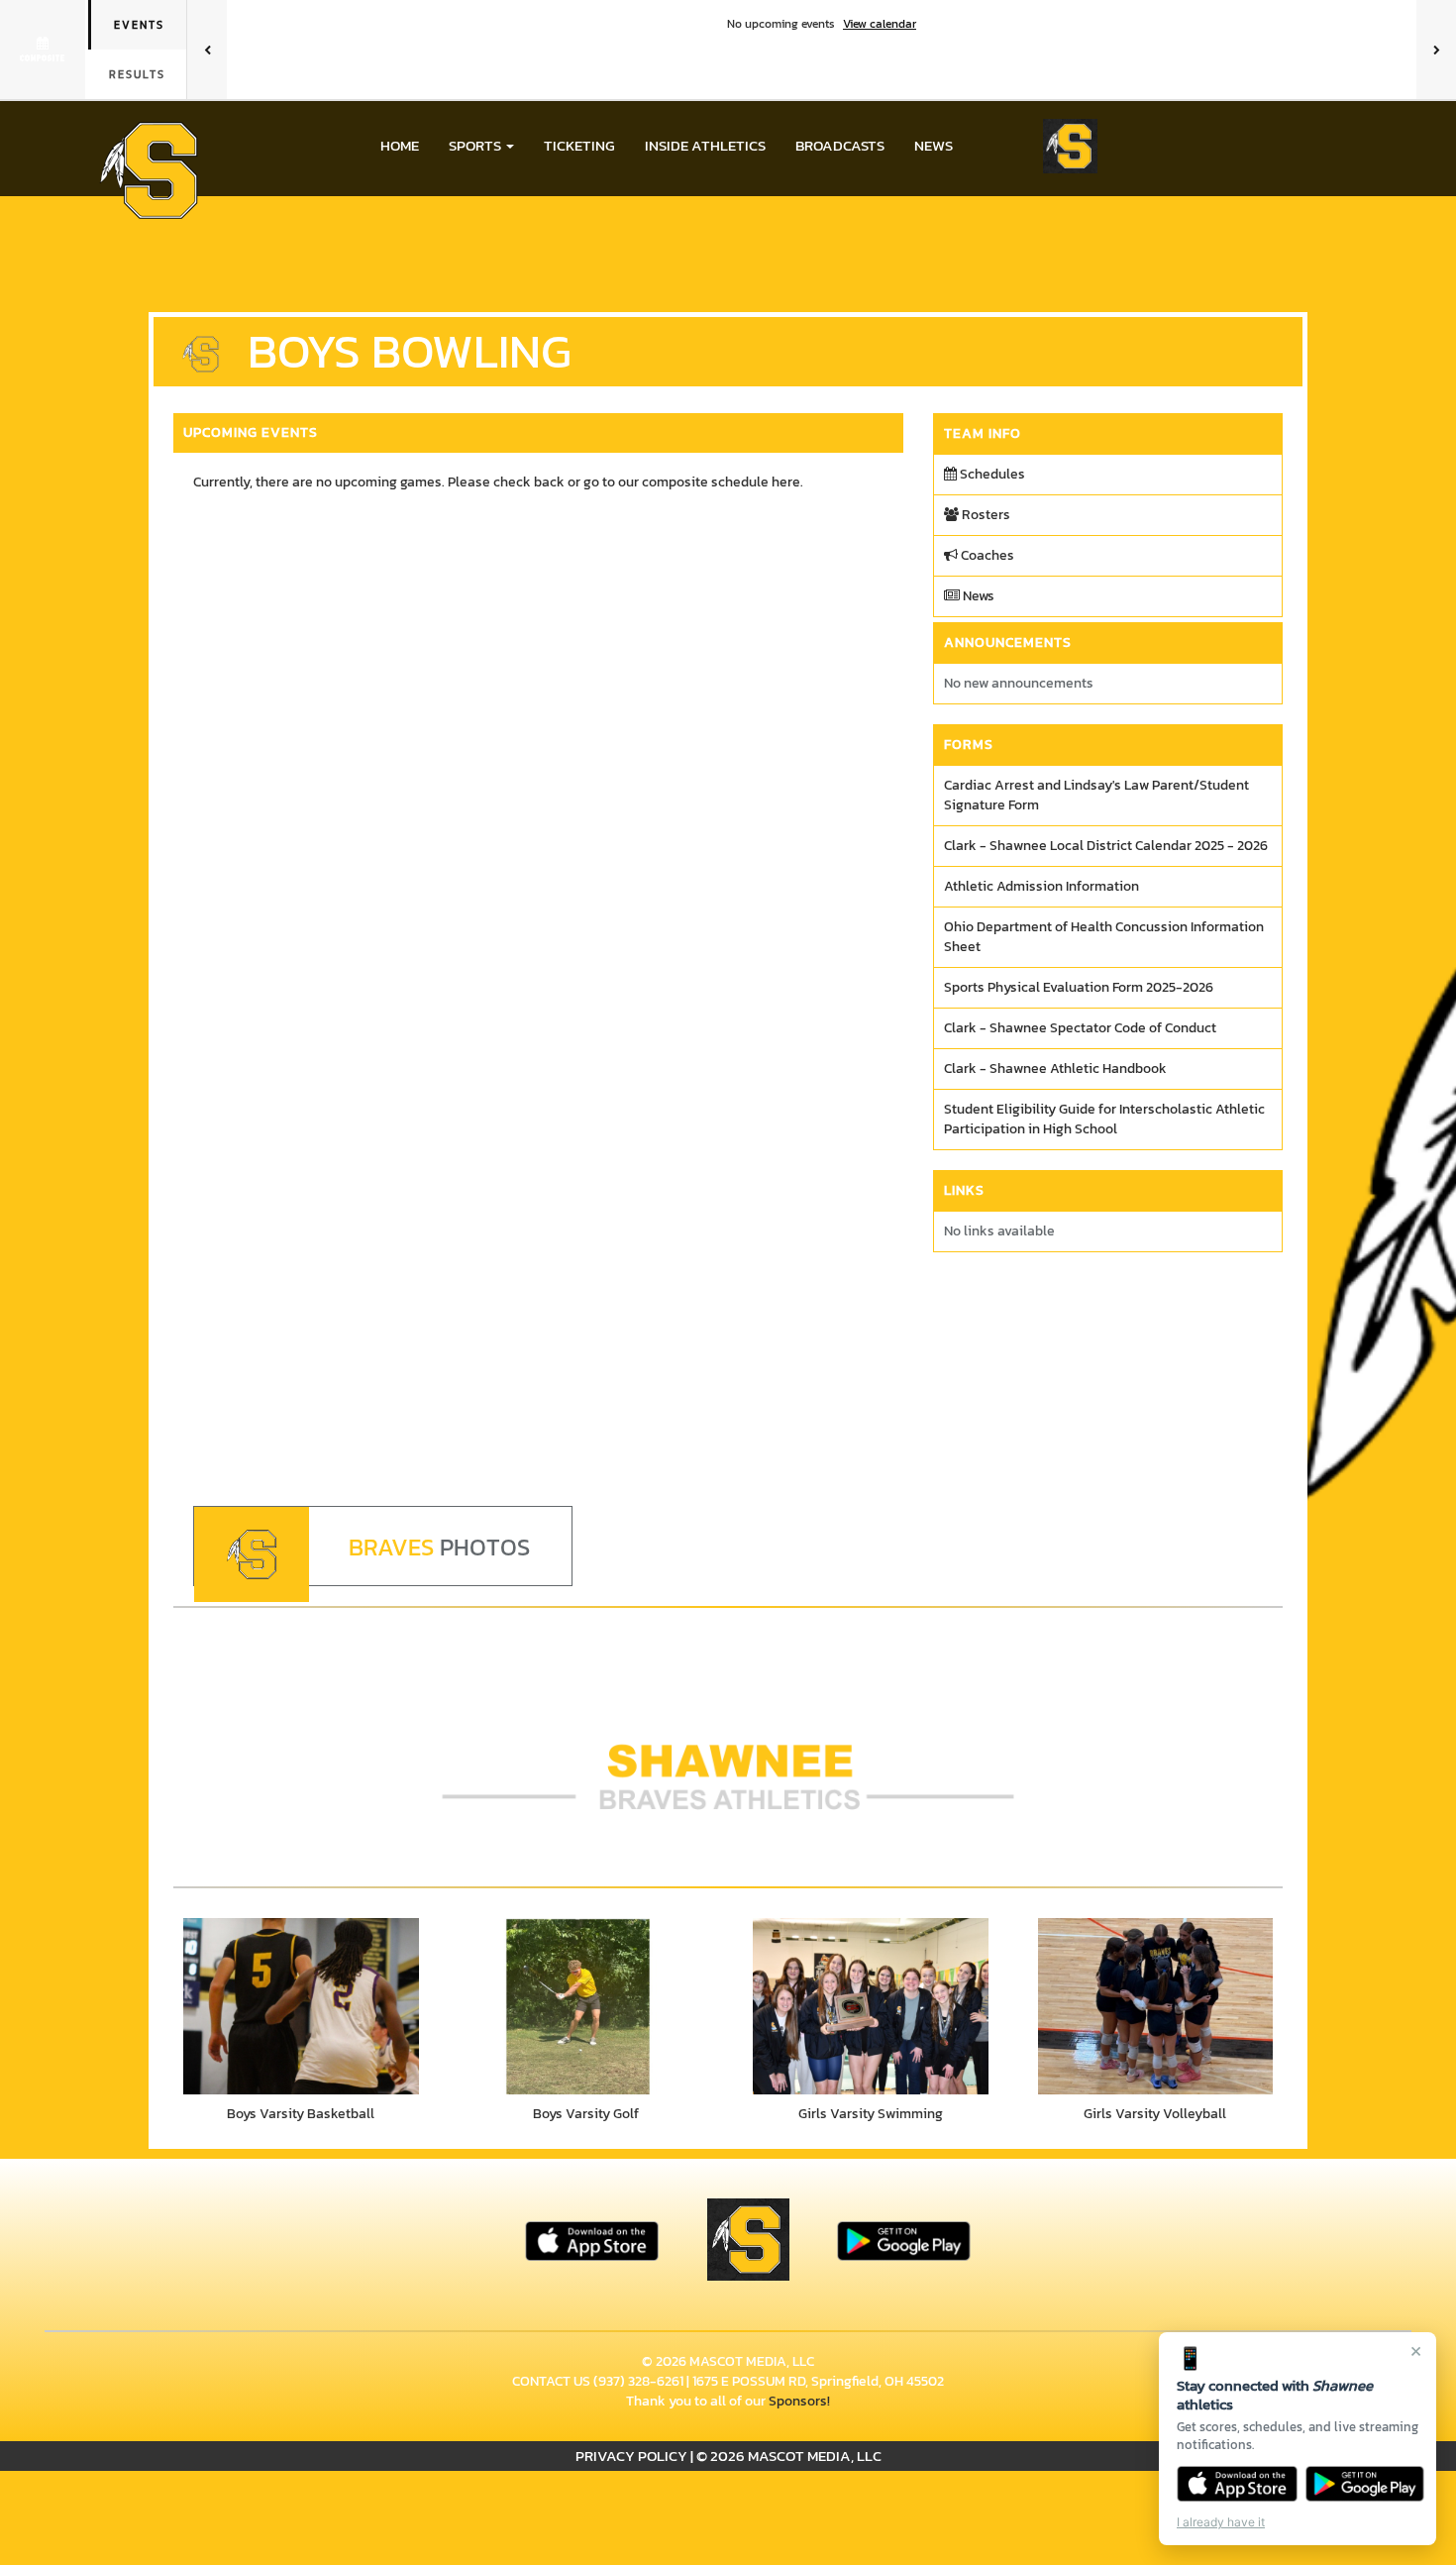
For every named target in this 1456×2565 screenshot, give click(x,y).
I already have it (1221, 2522)
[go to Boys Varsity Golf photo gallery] (586, 2006)
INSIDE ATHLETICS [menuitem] (705, 145)
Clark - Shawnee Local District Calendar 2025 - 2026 (1106, 846)
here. (787, 482)
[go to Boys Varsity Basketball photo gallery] (301, 2006)
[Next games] (1436, 50)
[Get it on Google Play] (1365, 2484)
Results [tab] (137, 74)
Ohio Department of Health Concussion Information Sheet (1104, 937)
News (977, 596)
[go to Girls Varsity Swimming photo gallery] (871, 2006)
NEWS (934, 145)
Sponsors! (799, 2401)
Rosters (985, 515)
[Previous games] (207, 50)
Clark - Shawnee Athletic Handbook (1055, 1069)
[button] (481, 146)
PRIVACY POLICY (631, 2456)
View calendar (880, 24)
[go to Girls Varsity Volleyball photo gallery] (1156, 2006)
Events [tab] (139, 25)
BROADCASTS (840, 145)
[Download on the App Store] (1237, 2484)
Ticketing (579, 145)
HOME (400, 145)
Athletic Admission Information (1041, 886)
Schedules (991, 474)
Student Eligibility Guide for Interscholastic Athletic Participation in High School (1104, 1119)
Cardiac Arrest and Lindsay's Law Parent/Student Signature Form (1096, 795)
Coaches (986, 555)
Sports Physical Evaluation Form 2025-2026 (1079, 987)
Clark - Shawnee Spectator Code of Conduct (1080, 1028)
